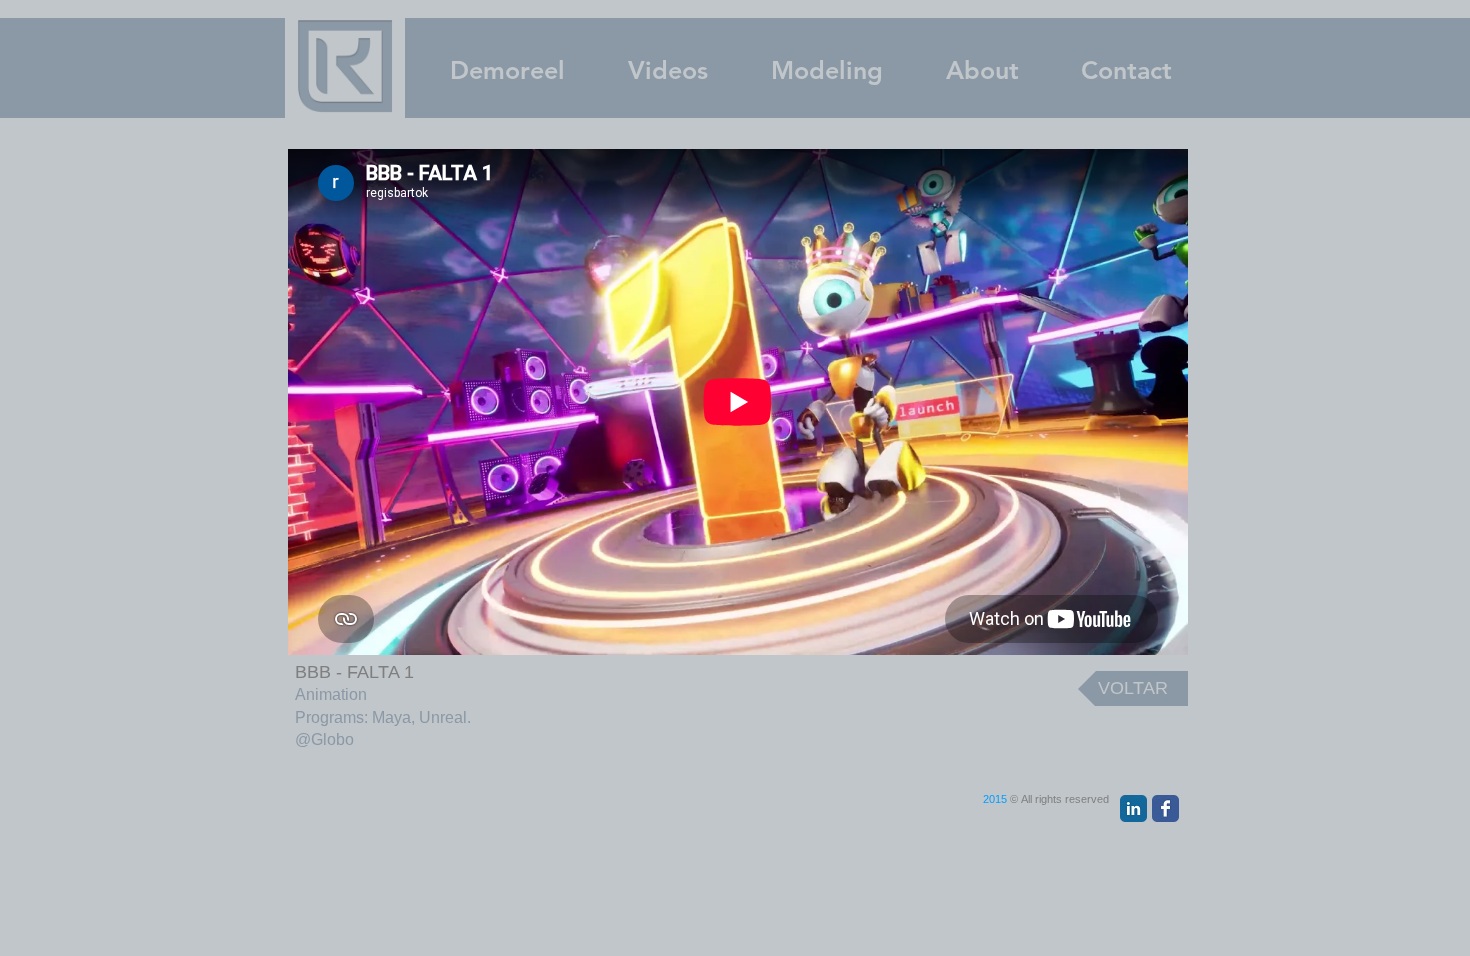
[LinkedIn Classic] (1133, 808)
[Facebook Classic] (1165, 808)
